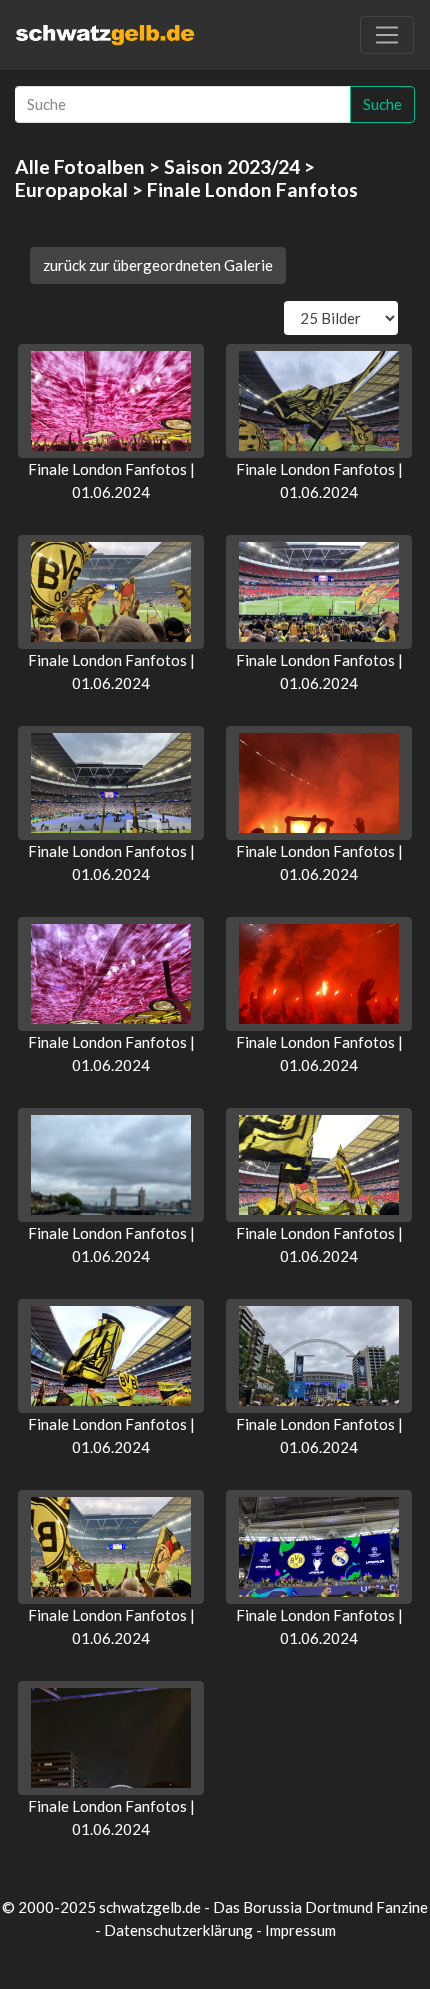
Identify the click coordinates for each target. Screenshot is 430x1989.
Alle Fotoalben (80, 166)
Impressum (300, 1930)
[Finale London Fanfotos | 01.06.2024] (111, 401)
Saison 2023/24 (232, 166)
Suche (382, 104)
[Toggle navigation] (387, 35)
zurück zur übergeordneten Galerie (158, 265)
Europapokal (71, 189)
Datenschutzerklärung (178, 1930)
